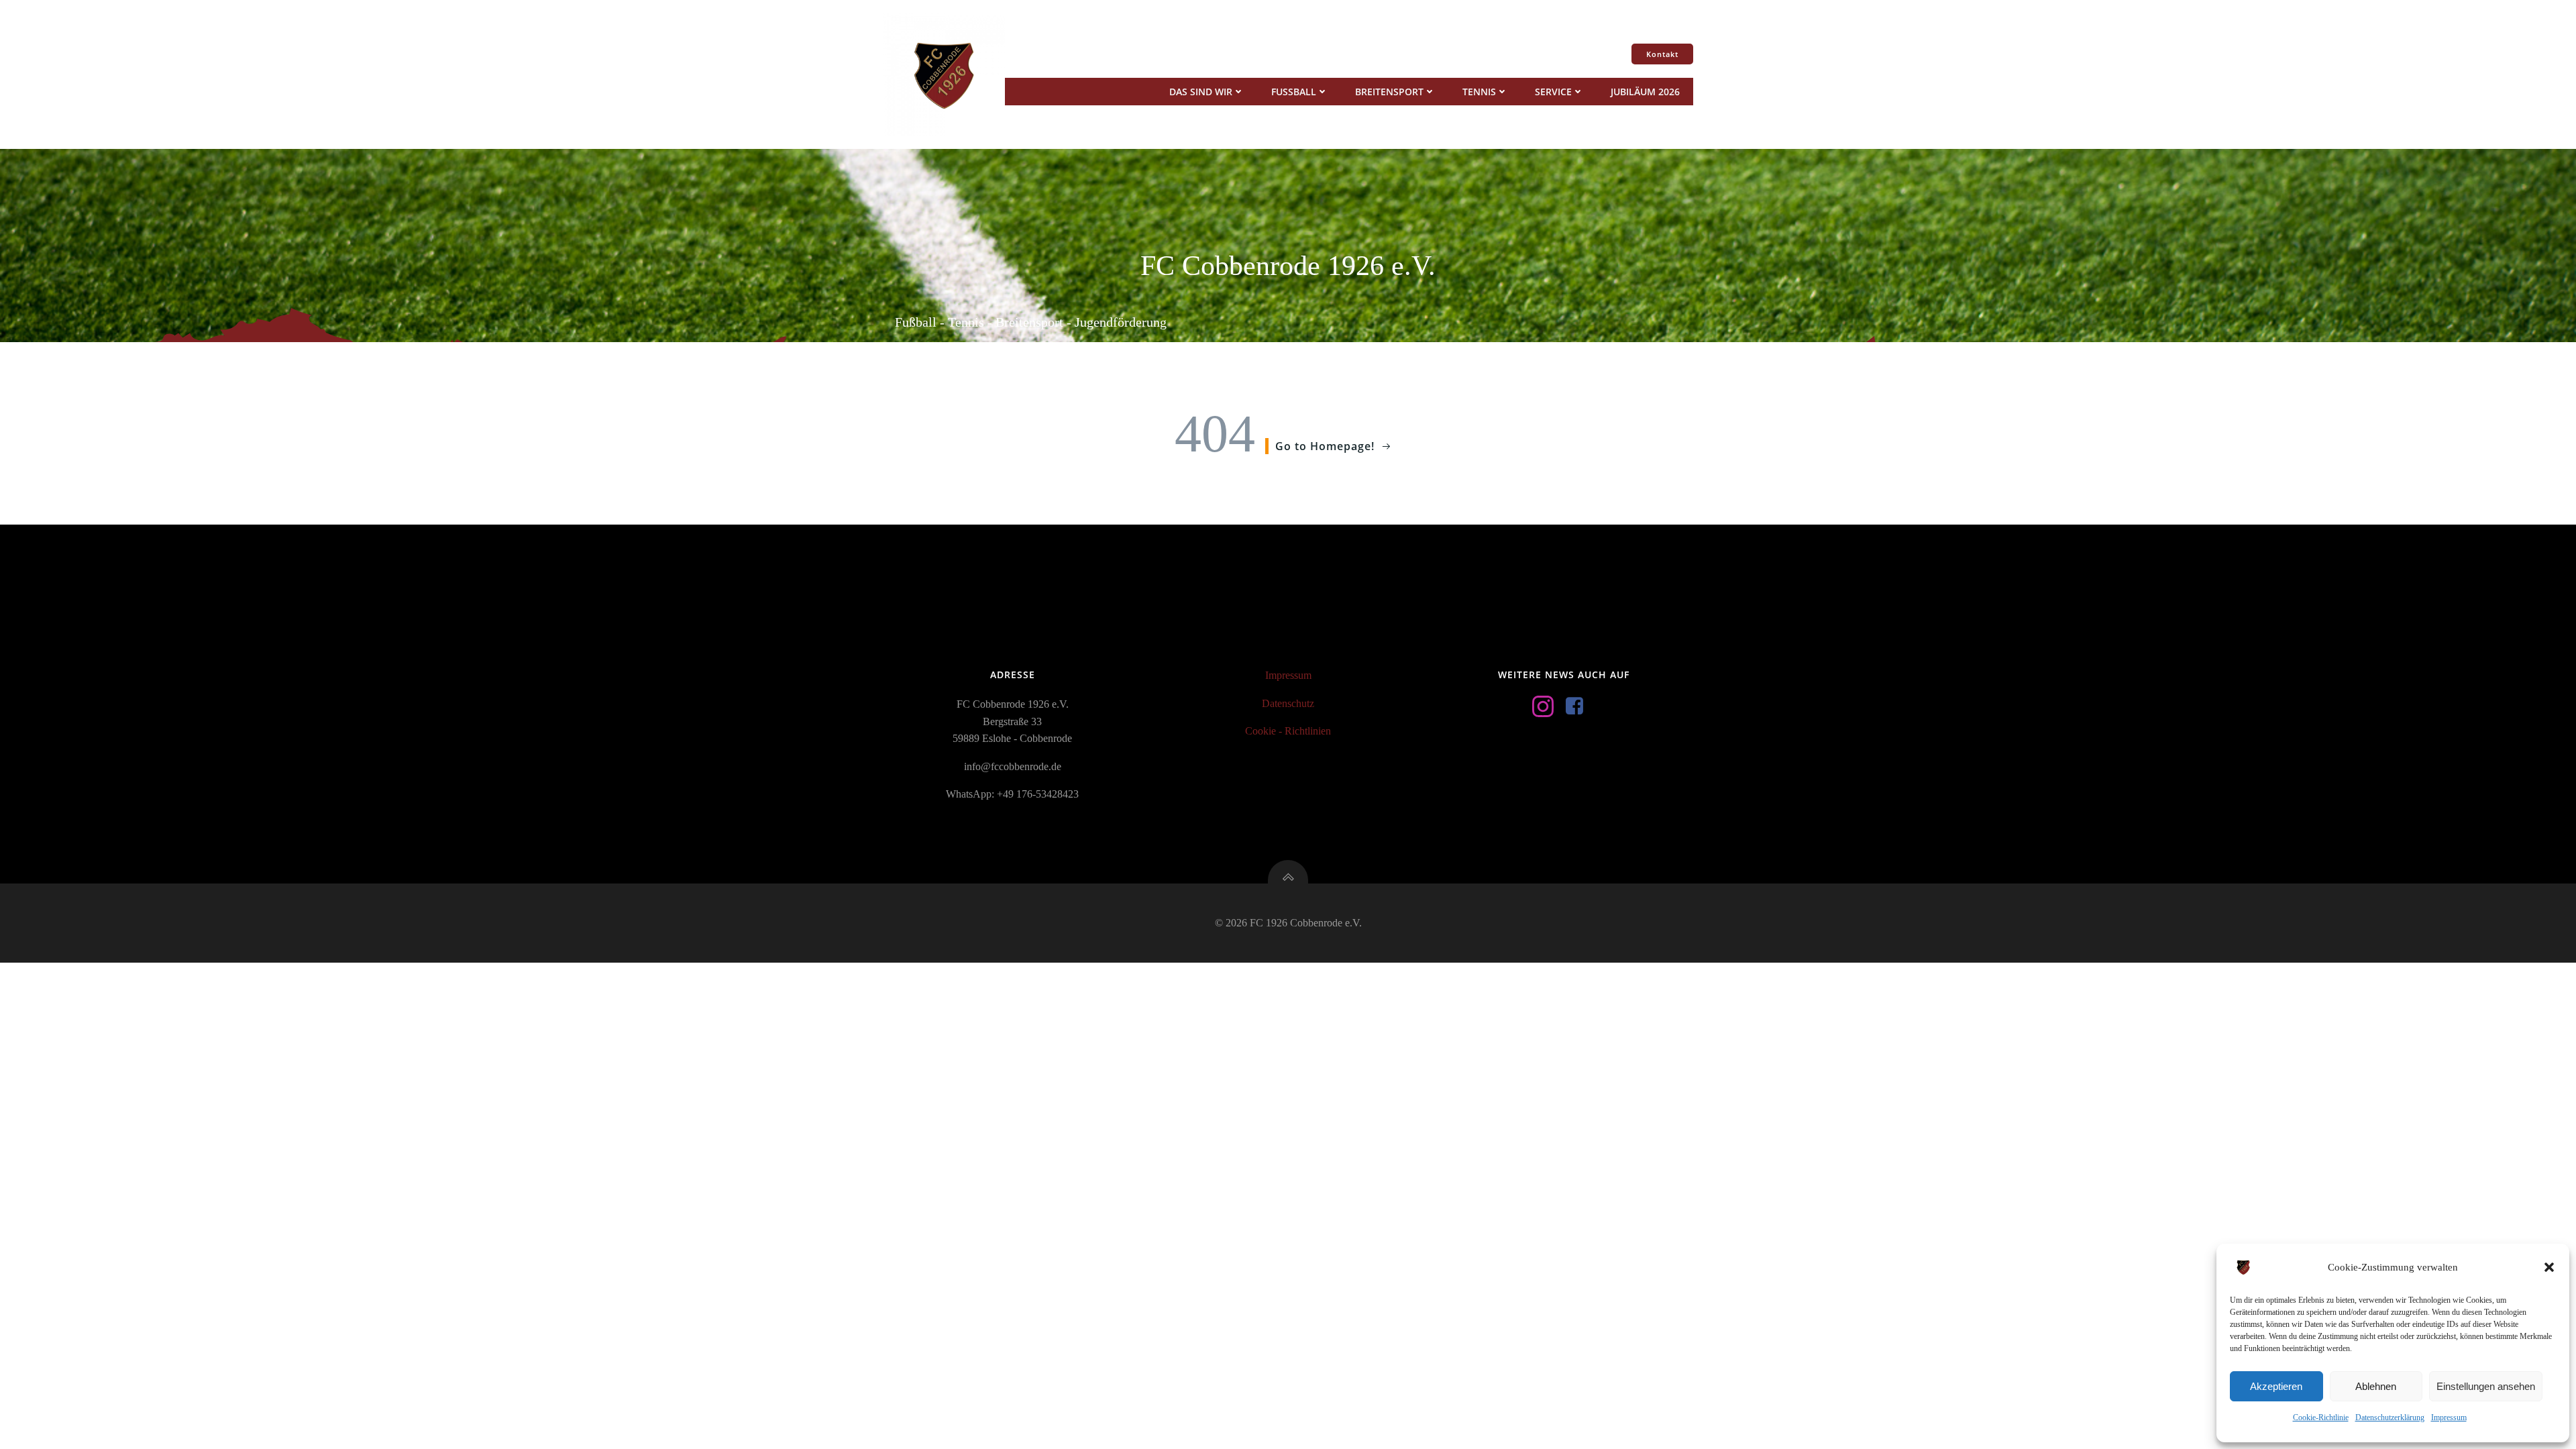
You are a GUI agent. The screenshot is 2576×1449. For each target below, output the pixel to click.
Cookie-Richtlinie (2321, 1417)
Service (1553, 92)
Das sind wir (1201, 92)
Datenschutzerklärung (2390, 1417)
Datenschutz (1288, 703)
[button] (2549, 1267)
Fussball (1294, 92)
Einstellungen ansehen (2486, 1386)
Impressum (2449, 1417)
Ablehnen (2376, 1386)
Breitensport (1389, 92)
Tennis (1479, 92)
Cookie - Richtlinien (1288, 731)
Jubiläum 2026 (1645, 92)
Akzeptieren (2276, 1386)
